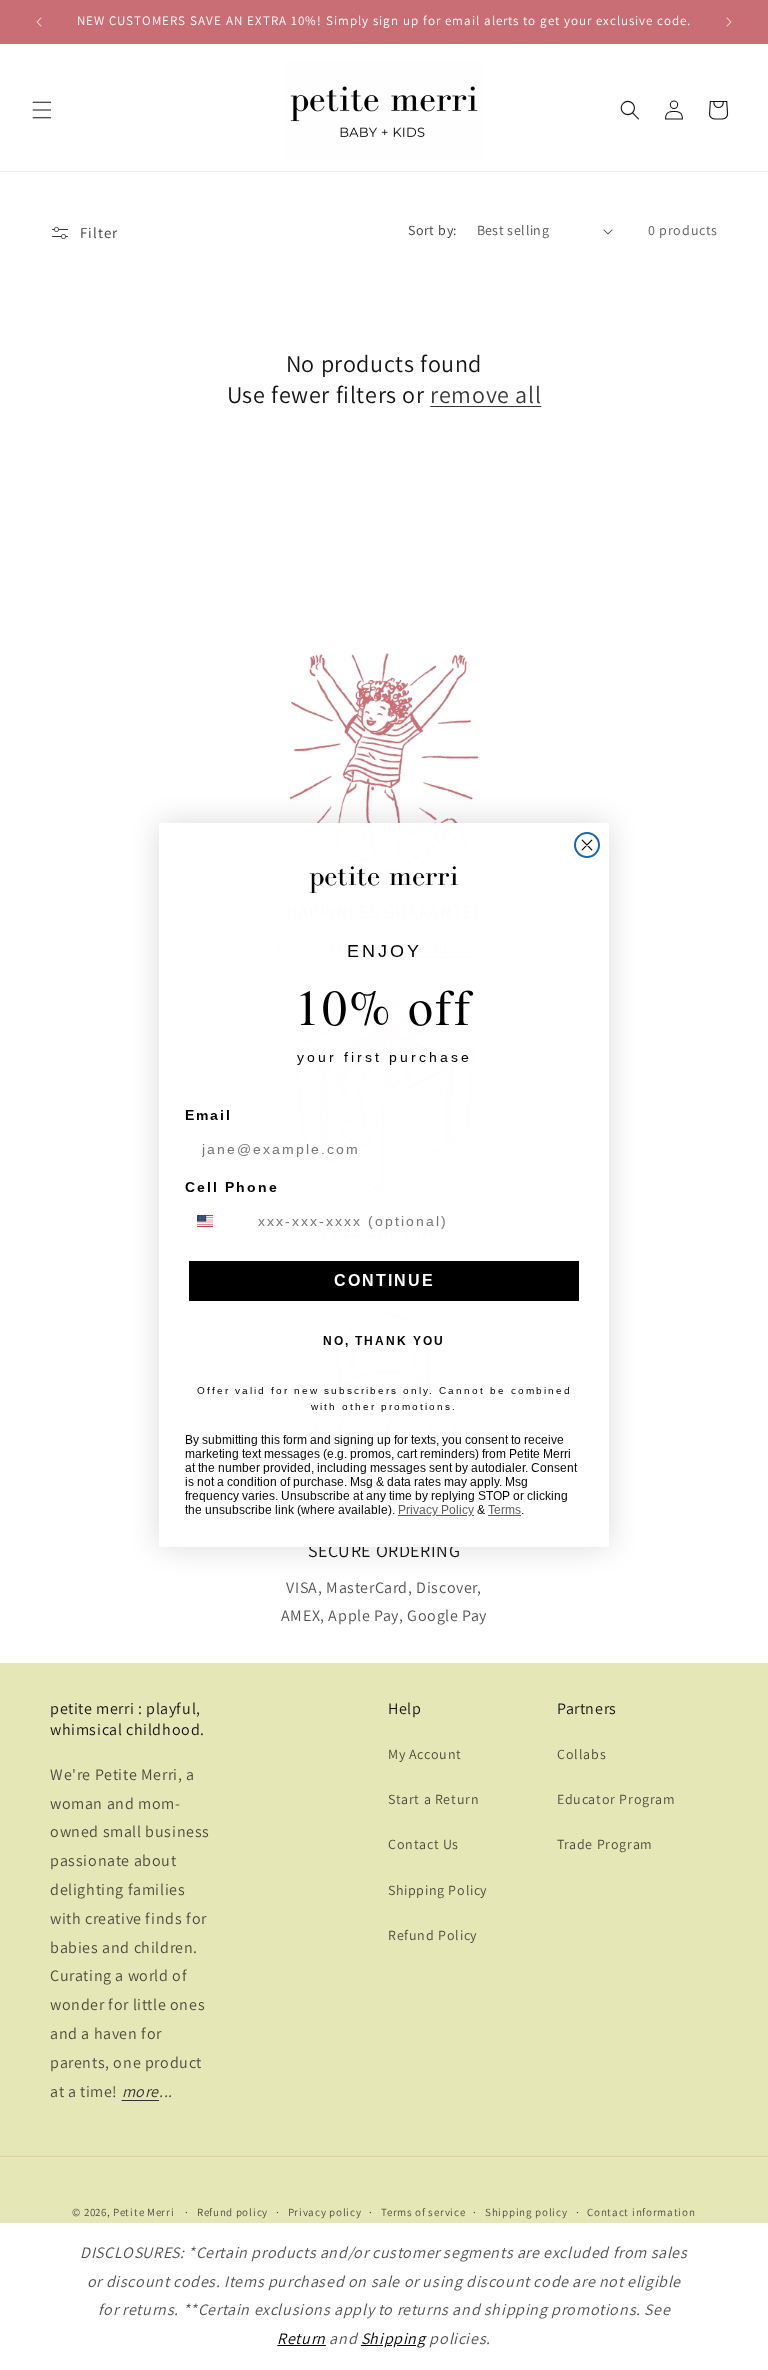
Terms (504, 1510)
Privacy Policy (436, 1510)
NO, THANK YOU (384, 1341)
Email (208, 1115)
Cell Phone (232, 1187)
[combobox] (217, 1221)
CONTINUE (384, 1280)
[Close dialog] (587, 845)
